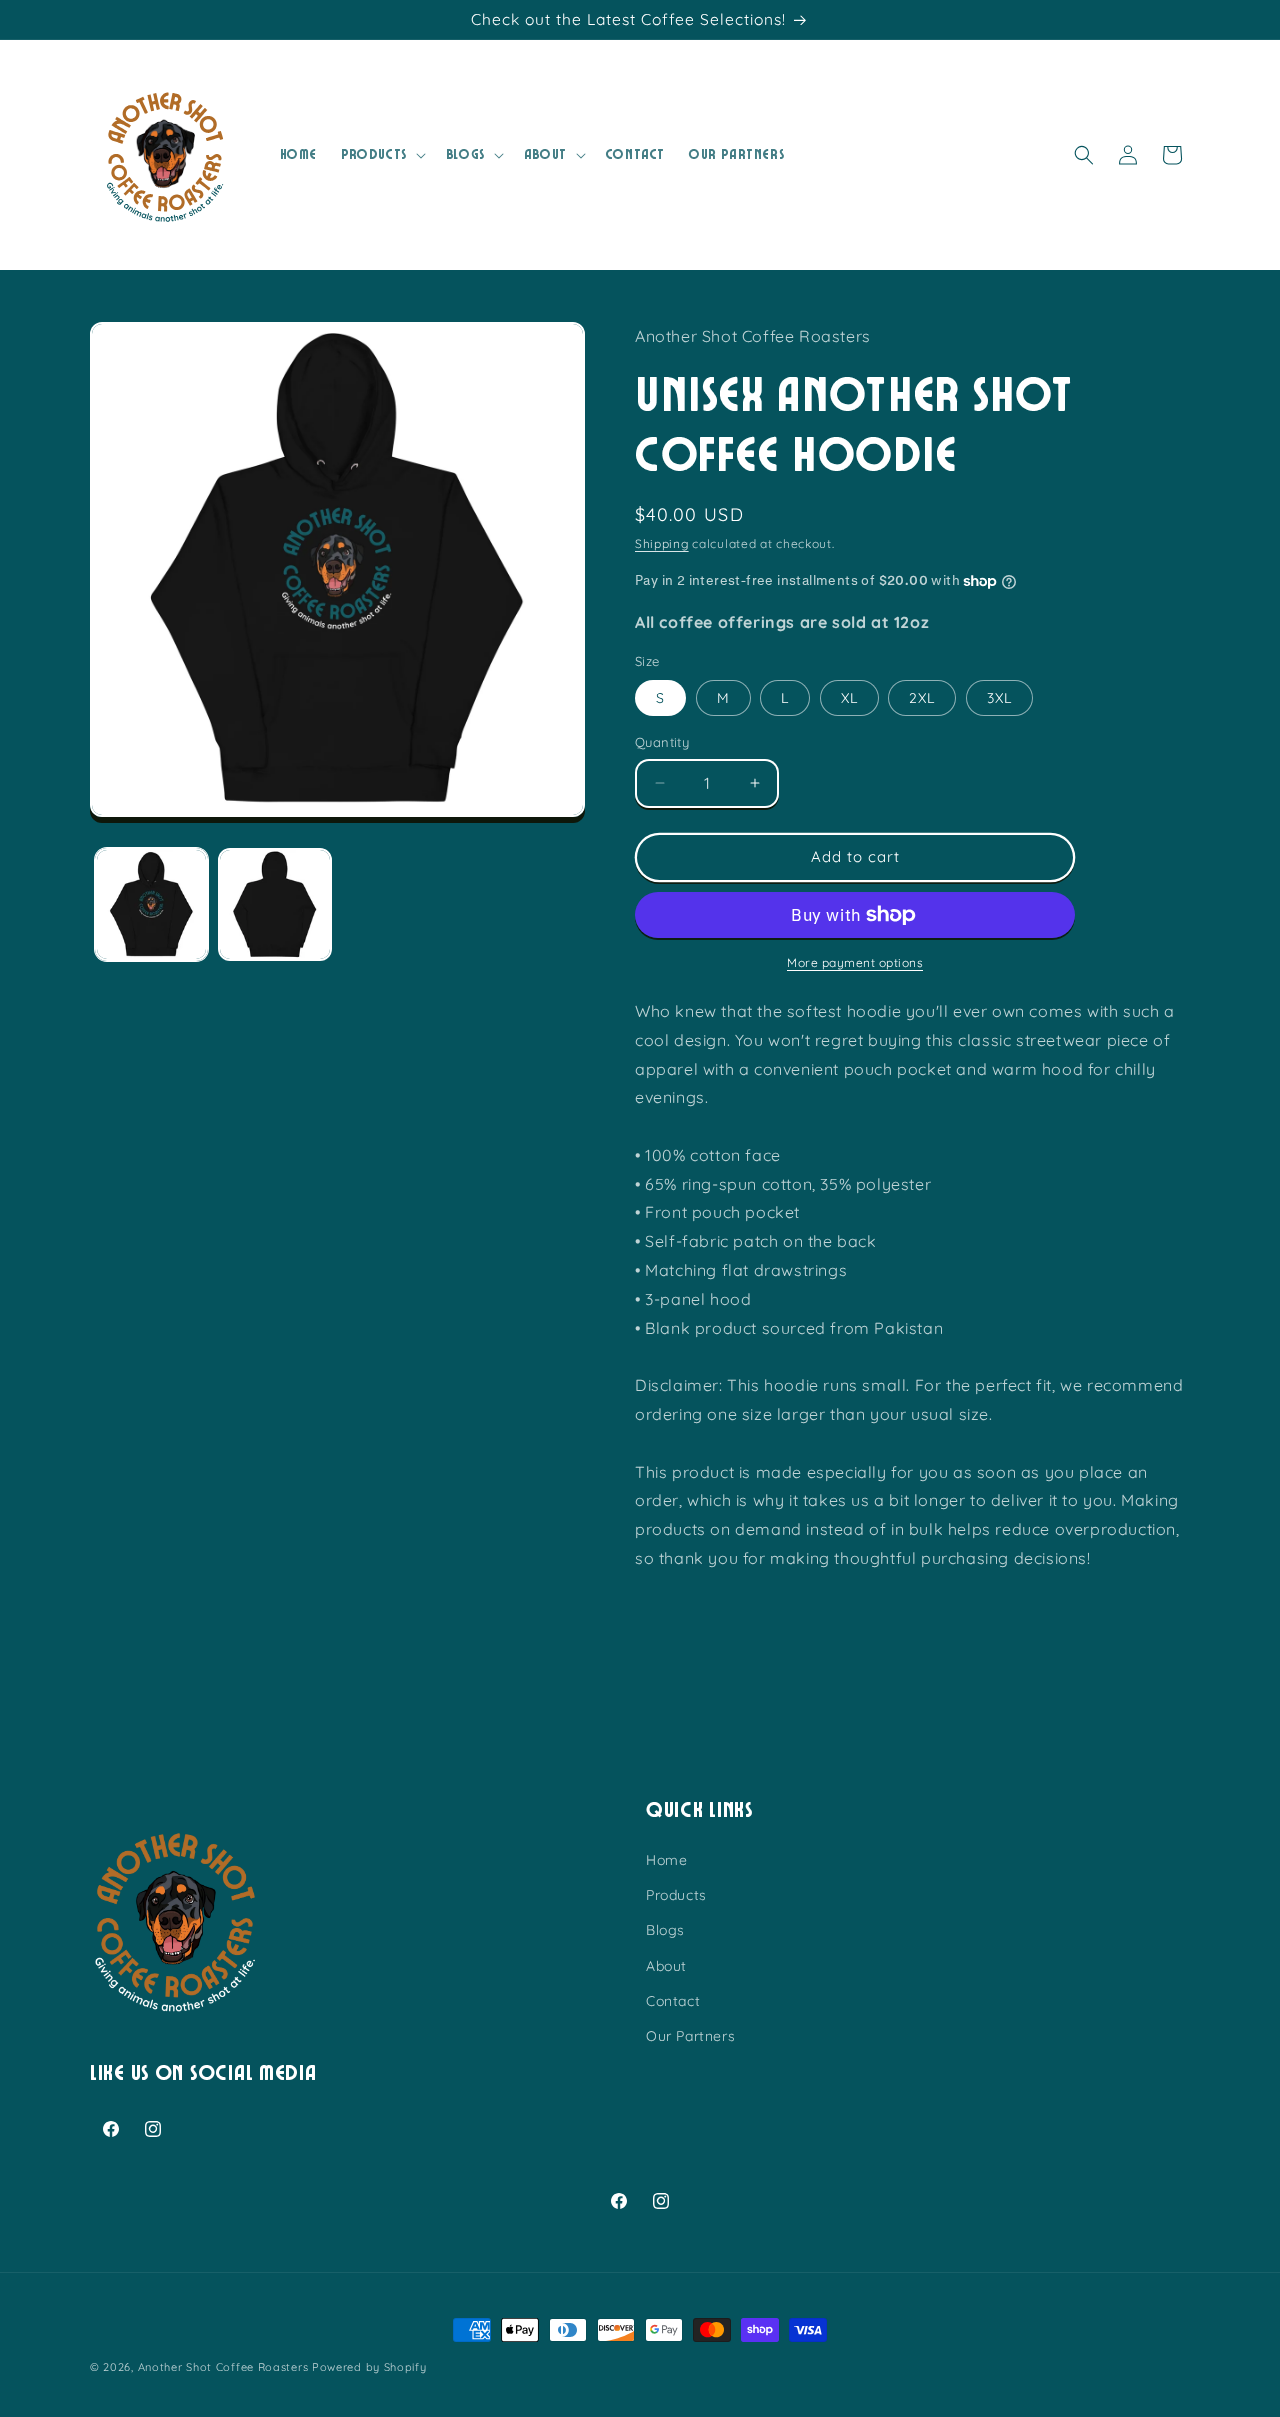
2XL (922, 698)
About (666, 1965)
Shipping (662, 543)
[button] (381, 155)
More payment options (855, 962)
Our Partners (690, 2036)
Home (666, 1860)
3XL (999, 698)
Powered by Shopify (369, 2367)
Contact (673, 2001)
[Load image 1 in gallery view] (151, 904)
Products (676, 1895)
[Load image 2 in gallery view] (274, 904)
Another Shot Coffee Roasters (223, 2367)
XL (849, 698)
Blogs (665, 1930)
